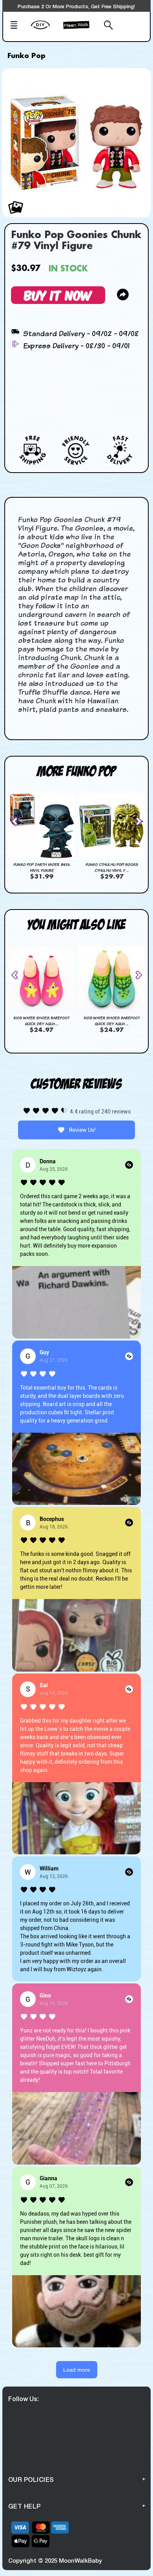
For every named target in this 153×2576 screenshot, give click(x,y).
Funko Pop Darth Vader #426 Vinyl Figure (42, 867)
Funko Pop (26, 56)
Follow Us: (24, 2399)
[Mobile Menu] (18, 26)
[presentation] (18, 821)
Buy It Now (58, 295)
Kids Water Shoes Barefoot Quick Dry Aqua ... (41, 1021)
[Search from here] (105, 26)
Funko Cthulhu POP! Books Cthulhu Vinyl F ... (112, 867)
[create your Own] (45, 30)
